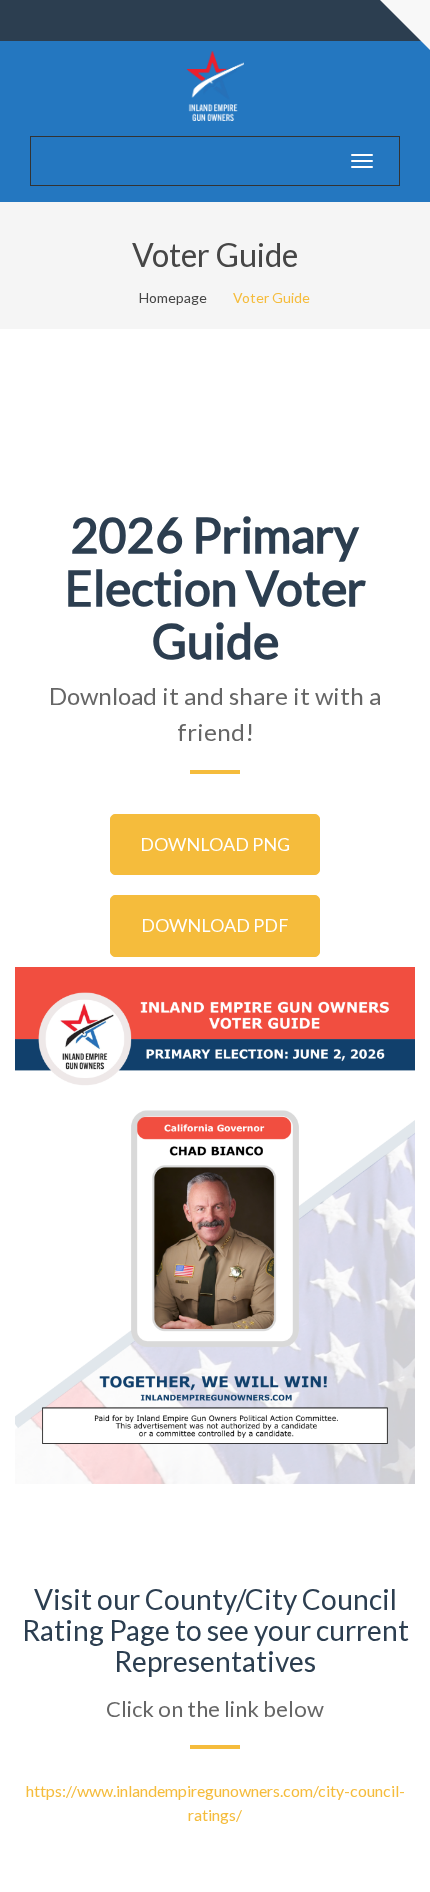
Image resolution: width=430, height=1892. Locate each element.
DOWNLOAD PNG (215, 844)
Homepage (173, 297)
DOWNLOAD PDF (215, 925)
